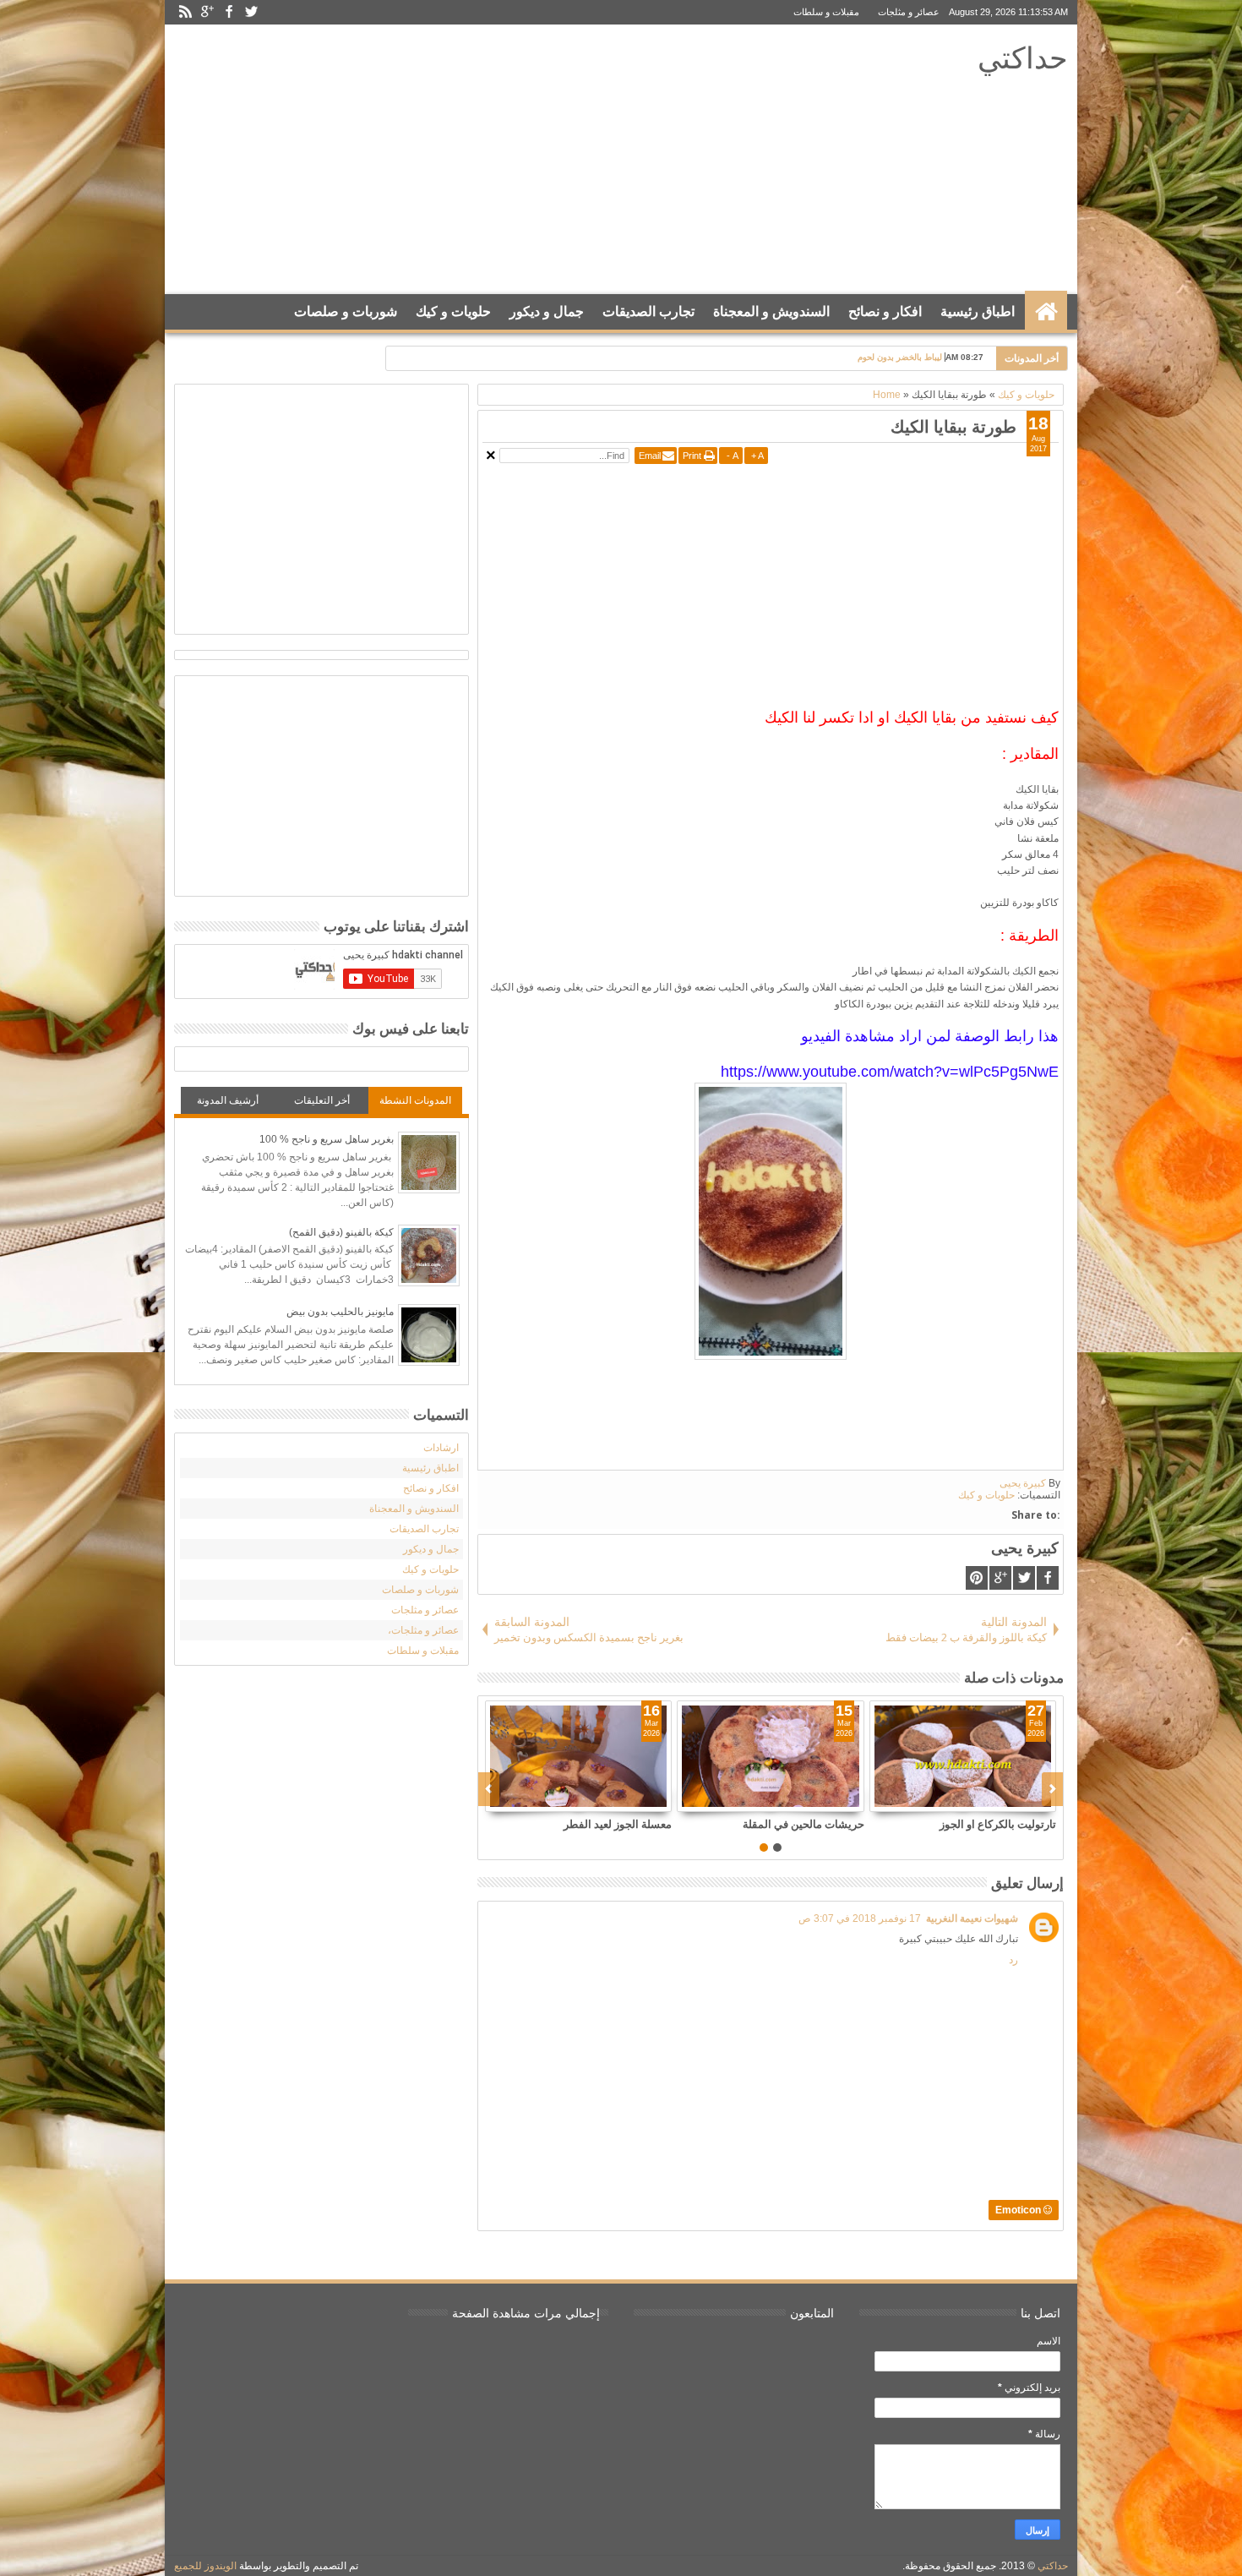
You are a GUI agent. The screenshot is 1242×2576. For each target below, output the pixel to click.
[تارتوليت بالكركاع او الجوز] (963, 1756)
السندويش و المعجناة (771, 311)
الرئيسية (1046, 312)
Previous (1052, 1789)
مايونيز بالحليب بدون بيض (340, 1312)
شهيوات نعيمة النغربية (972, 1918)
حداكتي (1023, 57)
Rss (185, 12)
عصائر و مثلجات (909, 12)
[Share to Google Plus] (658, 1798)
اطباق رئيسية (978, 311)
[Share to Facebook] (621, 1798)
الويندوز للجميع (205, 2566)
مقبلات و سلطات (826, 12)
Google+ (207, 12)
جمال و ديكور (547, 311)
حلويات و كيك (453, 311)
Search (192, 354)
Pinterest (977, 1578)
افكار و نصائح (885, 311)
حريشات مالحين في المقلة (803, 1824)
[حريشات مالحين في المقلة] (770, 1756)
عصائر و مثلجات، (423, 1630)
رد (1013, 1960)
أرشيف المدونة (228, 1100)
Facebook (229, 12)
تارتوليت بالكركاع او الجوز (998, 1824)
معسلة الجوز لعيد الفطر (618, 1824)
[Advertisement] (487, 160)
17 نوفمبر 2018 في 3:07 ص (860, 1918)
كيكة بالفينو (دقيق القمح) (341, 1232)
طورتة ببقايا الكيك (953, 426)
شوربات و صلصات (346, 311)
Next (489, 1789)
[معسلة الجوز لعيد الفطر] (578, 1756)
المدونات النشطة (415, 1100)
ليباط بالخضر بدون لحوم (900, 357)
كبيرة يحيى (1023, 1483)
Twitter (251, 12)
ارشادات (441, 1448)
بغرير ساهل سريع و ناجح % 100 (327, 1139)
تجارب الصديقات (648, 311)
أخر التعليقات (322, 1100)
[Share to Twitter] (640, 1798)
